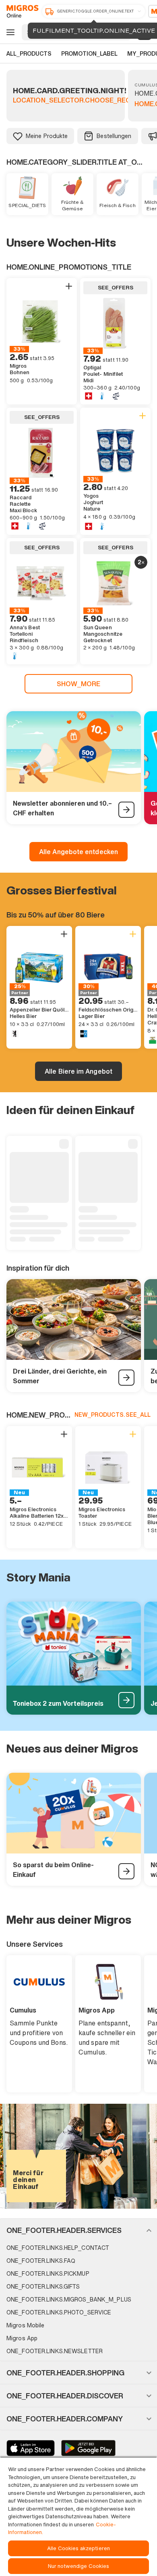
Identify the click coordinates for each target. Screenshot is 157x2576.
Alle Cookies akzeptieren (78, 2548)
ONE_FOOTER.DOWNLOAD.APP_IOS (31, 2448)
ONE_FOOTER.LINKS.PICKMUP (48, 2273)
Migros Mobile (25, 2325)
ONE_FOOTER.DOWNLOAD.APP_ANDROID (88, 2448)
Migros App (22, 2338)
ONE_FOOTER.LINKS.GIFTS (43, 2286)
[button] (78, 2230)
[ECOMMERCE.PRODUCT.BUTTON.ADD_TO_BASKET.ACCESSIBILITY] (69, 286)
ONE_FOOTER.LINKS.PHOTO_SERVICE (59, 2312)
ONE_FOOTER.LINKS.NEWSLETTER (55, 2351)
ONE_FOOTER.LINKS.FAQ (41, 2261)
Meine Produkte (47, 136)
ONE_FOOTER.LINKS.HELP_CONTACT (58, 2248)
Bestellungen (114, 136)
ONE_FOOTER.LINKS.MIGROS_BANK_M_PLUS (69, 2299)
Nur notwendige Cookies (79, 2566)
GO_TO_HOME (21, 11)
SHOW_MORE (79, 684)
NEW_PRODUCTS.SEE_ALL (113, 1415)
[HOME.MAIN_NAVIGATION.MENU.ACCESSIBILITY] (9, 32)
